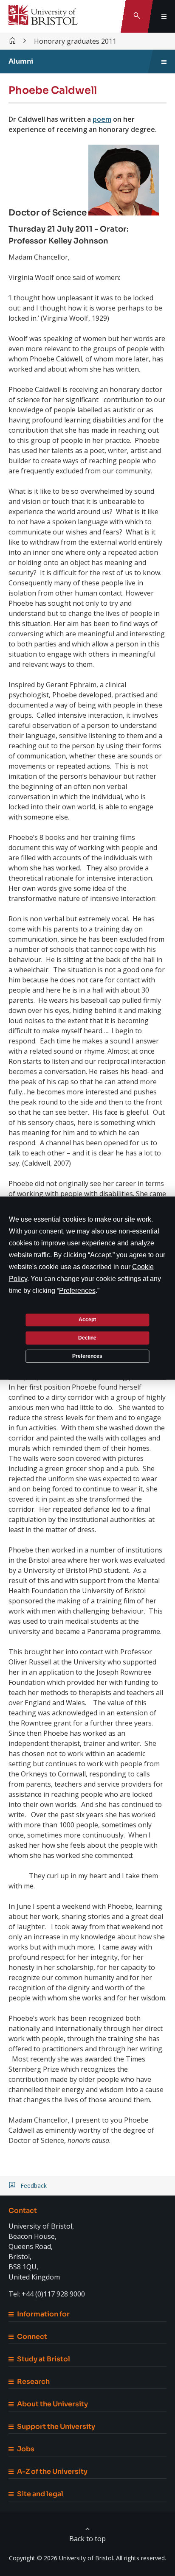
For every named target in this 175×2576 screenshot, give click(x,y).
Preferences (87, 1356)
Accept (87, 1320)
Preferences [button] (77, 1290)
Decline (87, 1338)
